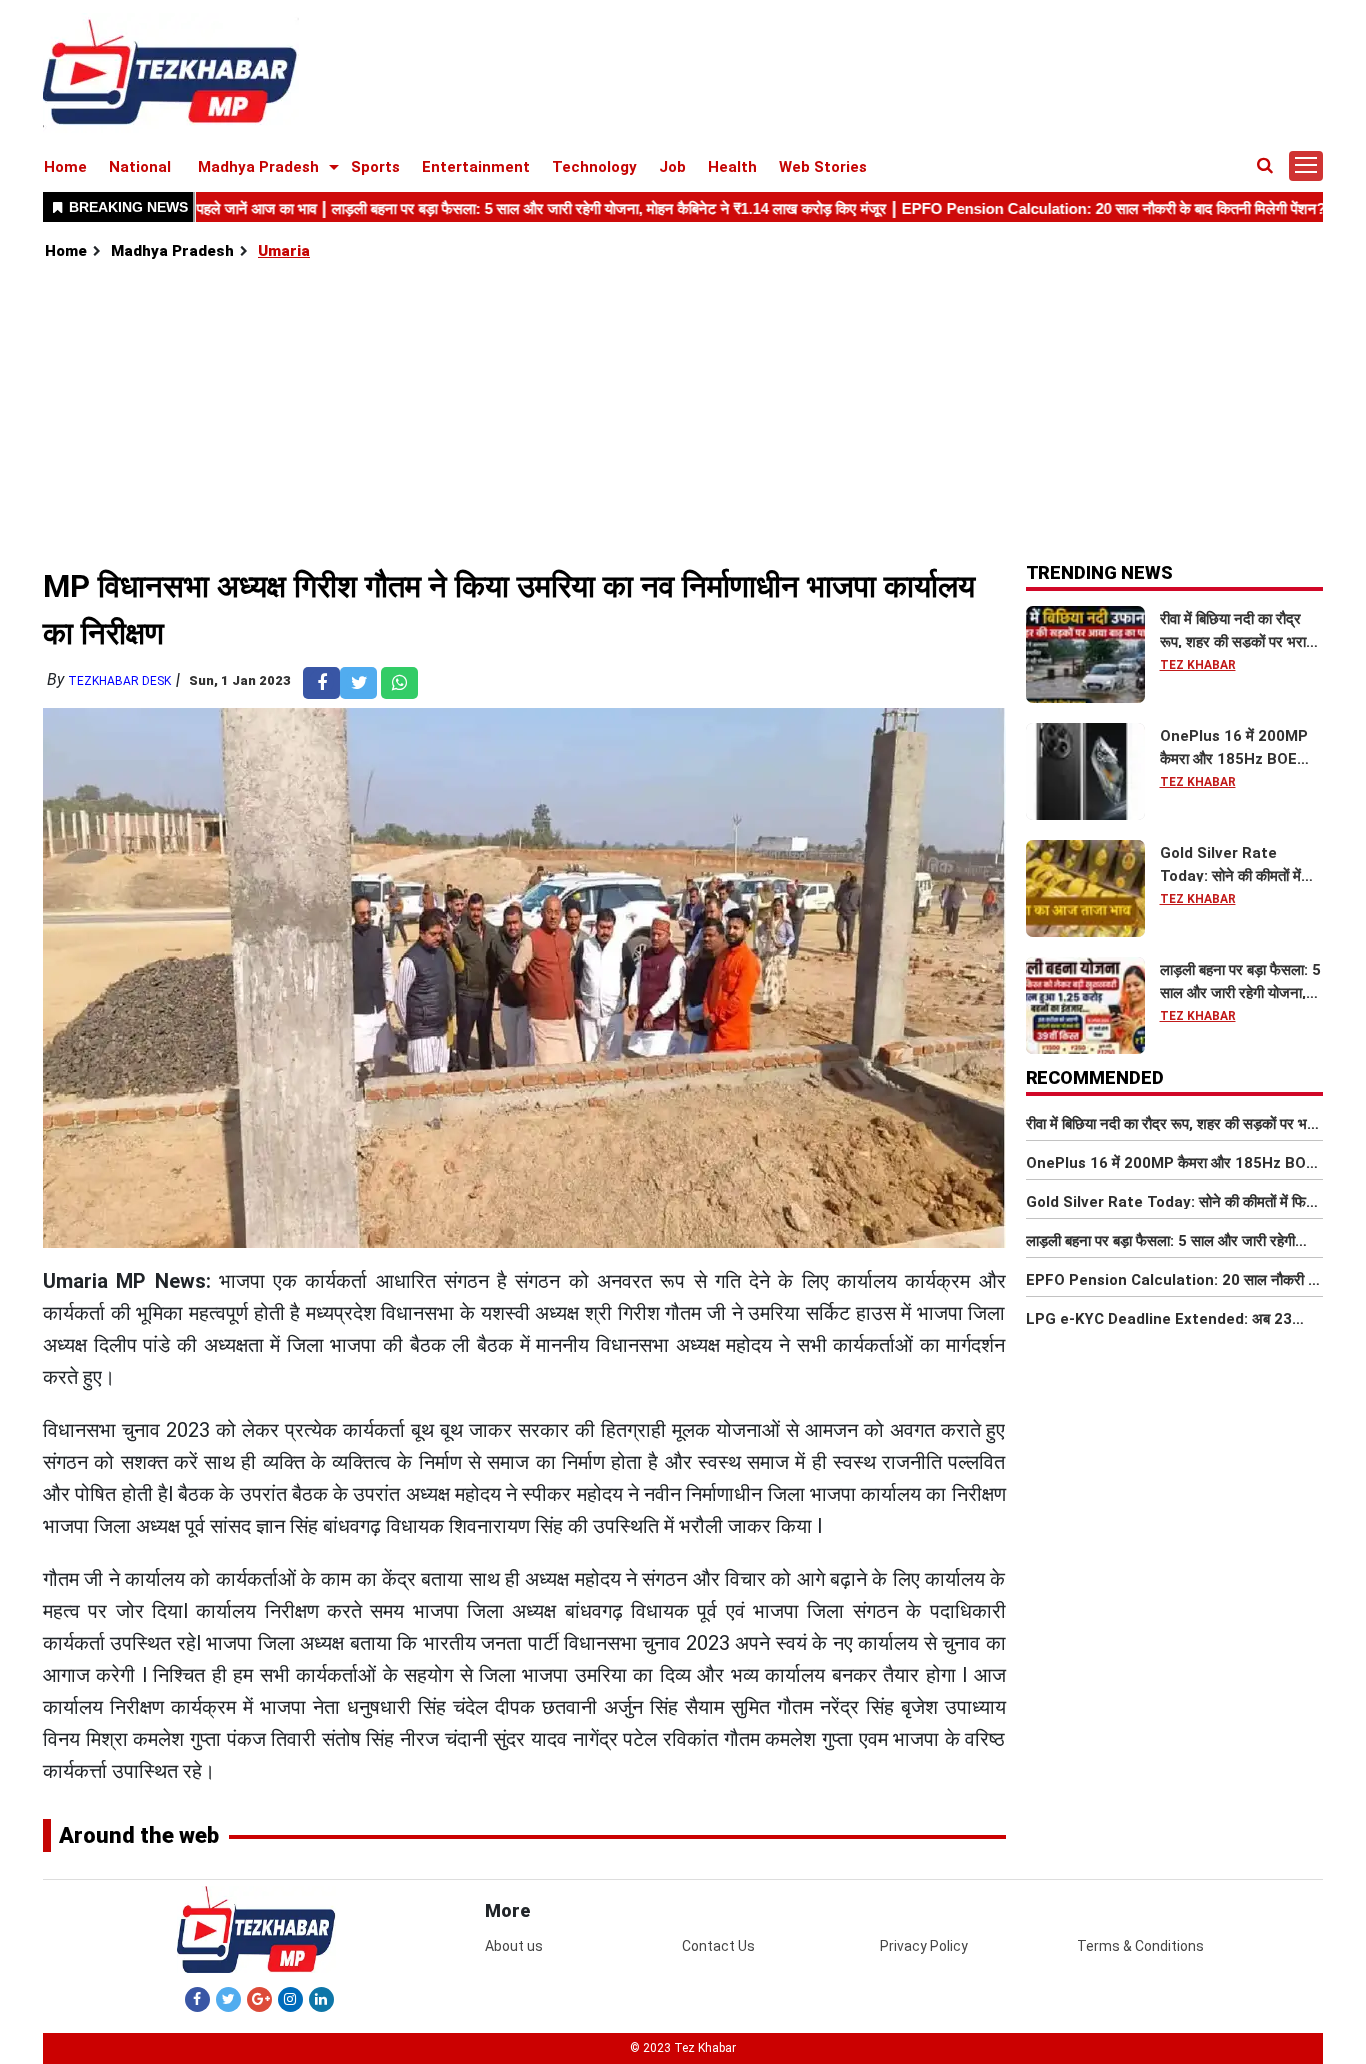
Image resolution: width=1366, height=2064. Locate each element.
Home (65, 167)
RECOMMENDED (1095, 1077)
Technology (594, 167)
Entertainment (476, 167)
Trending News (1099, 572)
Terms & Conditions (1140, 1946)
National (140, 167)
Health (732, 167)
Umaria (284, 251)
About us (514, 1946)
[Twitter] (228, 1999)
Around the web (139, 1835)
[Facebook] (197, 1999)
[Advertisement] (684, 413)
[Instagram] (290, 1999)
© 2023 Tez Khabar (683, 2048)
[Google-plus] (259, 1999)
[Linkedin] (321, 1999)
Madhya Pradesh (258, 167)
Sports (375, 167)
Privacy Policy (924, 1946)
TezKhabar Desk (119, 681)
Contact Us (718, 1946)
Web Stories (823, 167)
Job (672, 167)
